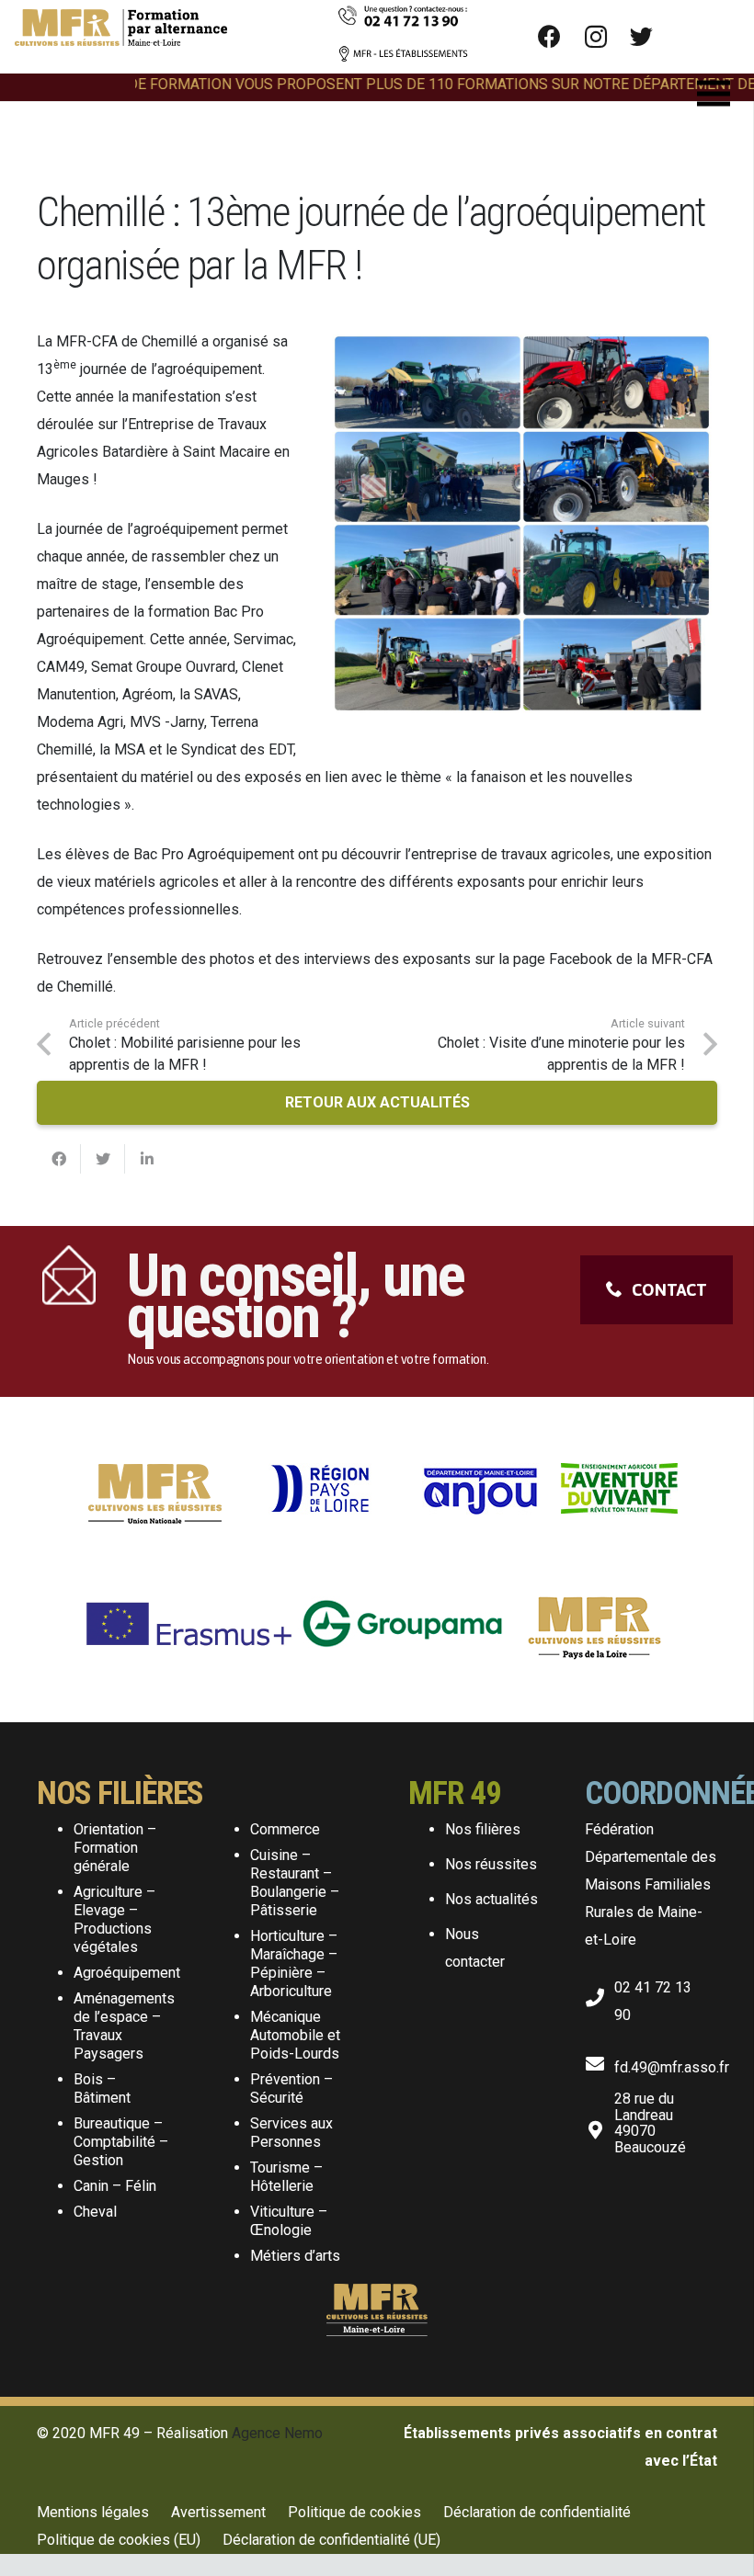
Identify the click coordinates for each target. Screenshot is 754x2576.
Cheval (95, 2212)
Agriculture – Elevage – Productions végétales (114, 1919)
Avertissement (218, 2512)
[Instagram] (596, 37)
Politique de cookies (354, 2512)
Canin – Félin (115, 2186)
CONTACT (669, 1290)
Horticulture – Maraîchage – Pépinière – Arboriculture (294, 1963)
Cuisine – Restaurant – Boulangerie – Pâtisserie (295, 1883)
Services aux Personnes (291, 2133)
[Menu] (714, 94)
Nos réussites (491, 1864)
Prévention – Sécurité (291, 2088)
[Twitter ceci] (103, 1159)
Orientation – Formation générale (115, 1848)
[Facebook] (550, 37)
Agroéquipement (127, 1973)
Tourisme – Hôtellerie (286, 2177)
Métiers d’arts (295, 2256)
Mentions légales (93, 2512)
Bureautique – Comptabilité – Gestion (121, 2142)
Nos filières (483, 1829)
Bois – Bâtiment (102, 2088)
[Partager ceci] (59, 1159)
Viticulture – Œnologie (289, 2221)
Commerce (285, 1829)
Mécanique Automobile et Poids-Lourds (295, 2035)
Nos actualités (491, 1899)
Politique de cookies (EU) (119, 2540)
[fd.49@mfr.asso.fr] (600, 2060)
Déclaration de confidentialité (537, 2512)
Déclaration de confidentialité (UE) (331, 2540)
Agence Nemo (277, 2433)
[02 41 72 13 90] (600, 1994)
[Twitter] (642, 37)
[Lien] (121, 37)
